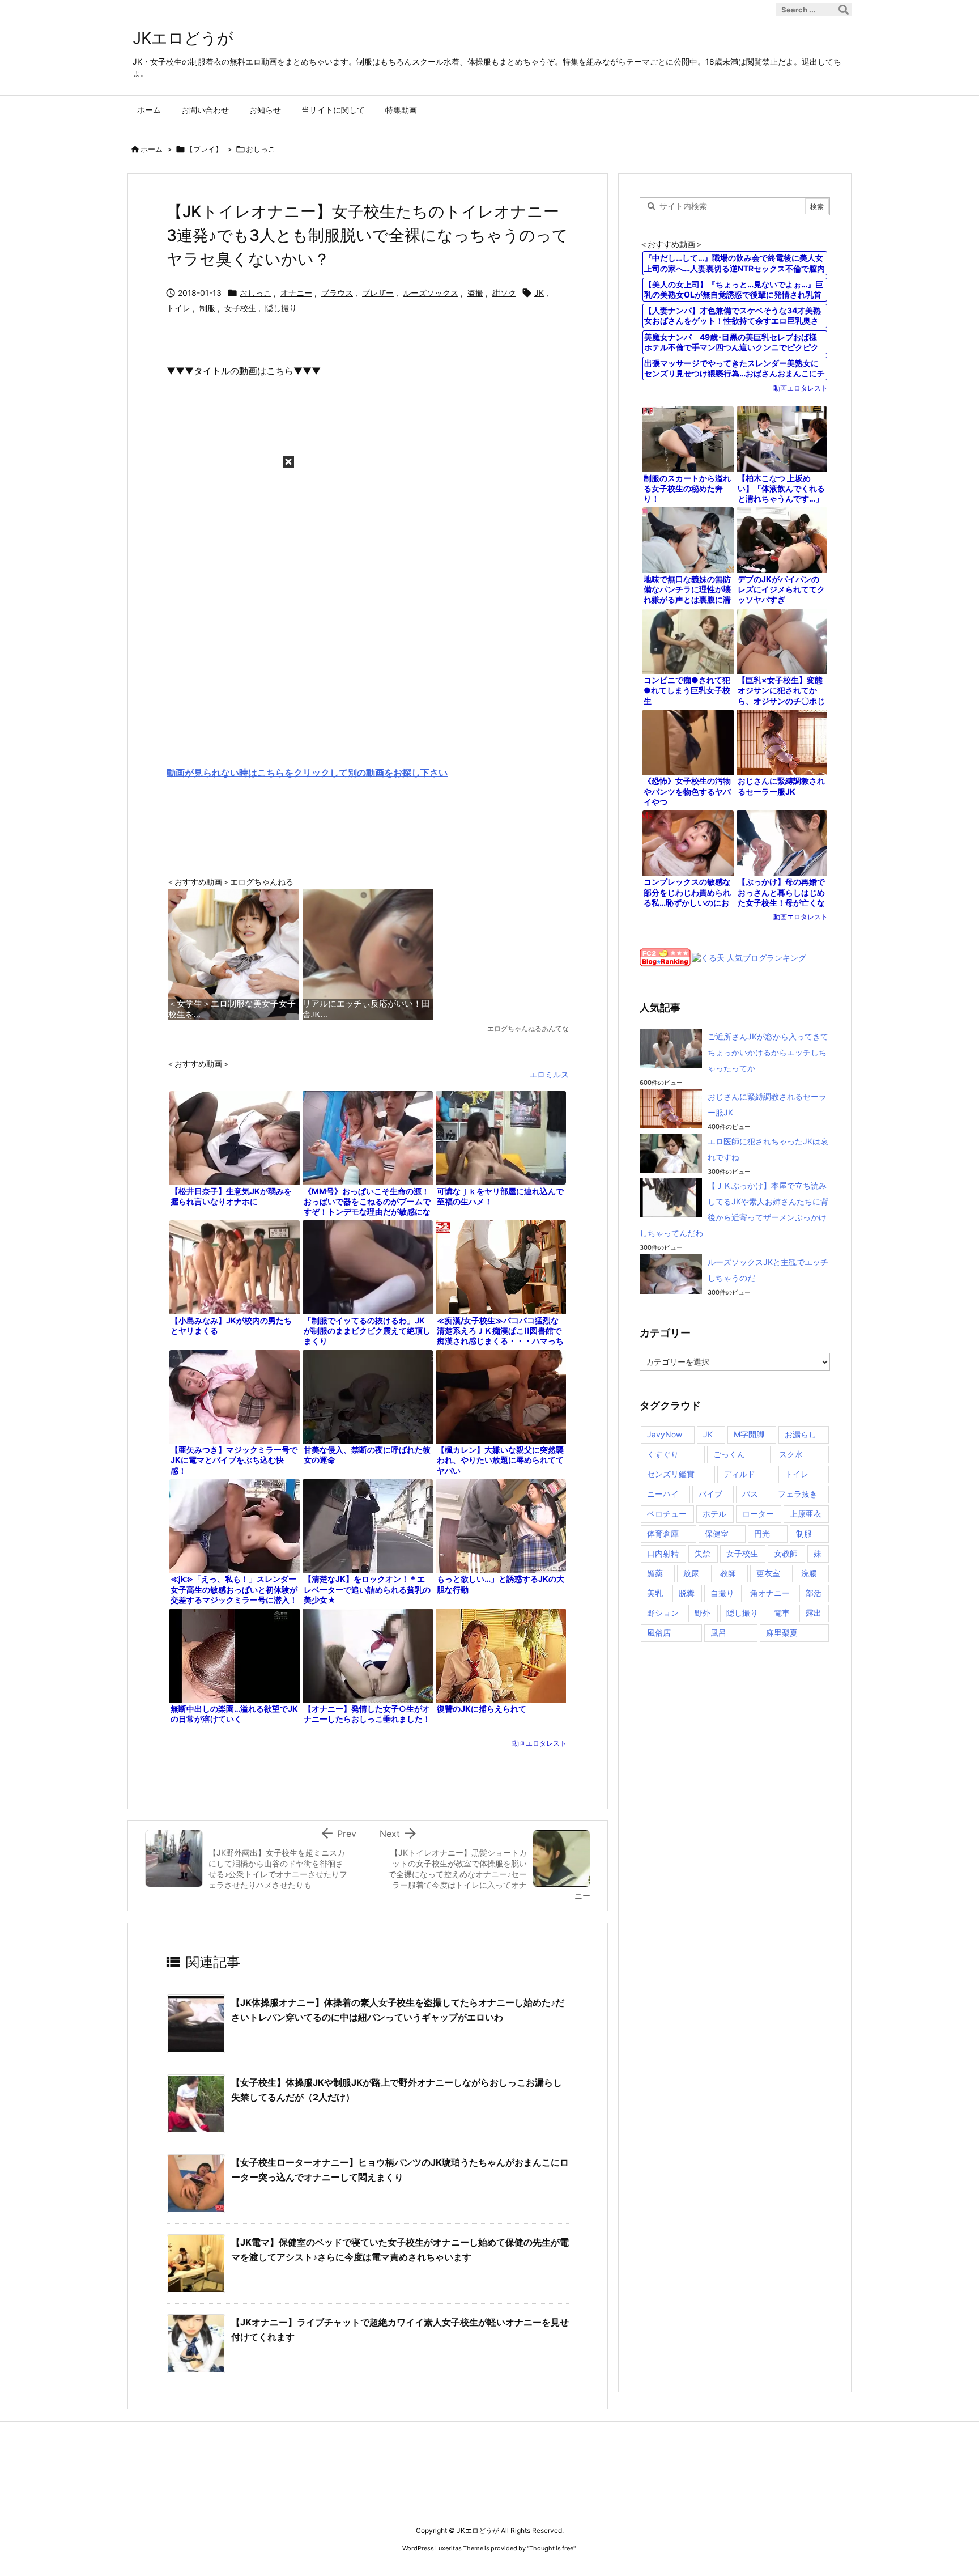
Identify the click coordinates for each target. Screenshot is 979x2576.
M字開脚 (749, 1434)
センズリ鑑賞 (671, 1474)
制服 (207, 308)
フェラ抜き (798, 1494)
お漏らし (801, 1434)
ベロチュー (667, 1514)
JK (539, 293)
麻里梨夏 (782, 1633)
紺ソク (504, 293)
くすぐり (663, 1454)
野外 (703, 1613)
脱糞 (687, 1593)
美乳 (655, 1593)
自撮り (722, 1593)
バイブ (710, 1494)
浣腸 (809, 1573)
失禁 (703, 1553)
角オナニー (770, 1593)
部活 (814, 1593)
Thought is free (551, 2548)
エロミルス (549, 1074)
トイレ (178, 308)
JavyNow (665, 1434)
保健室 (717, 1533)
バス (750, 1494)
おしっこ (261, 149)
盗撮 (475, 293)
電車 (782, 1613)
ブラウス (337, 293)
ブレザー (378, 293)
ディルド (739, 1474)
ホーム (152, 149)
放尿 (691, 1573)
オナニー (296, 293)
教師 (728, 1573)
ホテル (714, 1514)
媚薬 (655, 1573)
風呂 (718, 1633)
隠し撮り (281, 308)
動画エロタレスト (539, 1743)
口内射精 (663, 1553)
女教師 (786, 1553)
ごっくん (729, 1454)
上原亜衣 (806, 1514)
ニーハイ (663, 1494)
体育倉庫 (663, 1533)
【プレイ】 (204, 149)
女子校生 (240, 308)
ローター (758, 1514)
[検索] (844, 10)
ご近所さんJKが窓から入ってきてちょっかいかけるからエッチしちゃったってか (768, 1052)
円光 (762, 1533)
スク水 (791, 1454)
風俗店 (659, 1633)
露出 (814, 1613)
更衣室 (768, 1573)
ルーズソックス (431, 293)
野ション (663, 1613)
